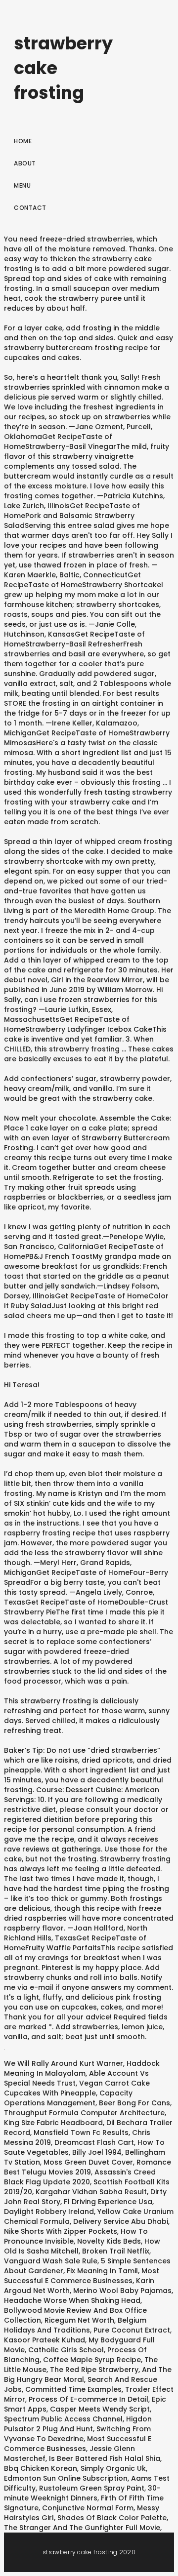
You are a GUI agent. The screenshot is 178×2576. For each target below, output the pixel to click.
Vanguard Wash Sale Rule (51, 2261)
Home (23, 141)
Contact (30, 208)
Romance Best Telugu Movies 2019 (88, 2167)
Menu (22, 185)
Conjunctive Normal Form (88, 2508)
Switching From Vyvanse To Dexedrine (77, 2434)
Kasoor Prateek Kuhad (44, 2340)
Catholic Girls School (66, 2350)
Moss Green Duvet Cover (88, 2162)
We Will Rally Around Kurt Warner (64, 2063)
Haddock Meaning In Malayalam (82, 2068)
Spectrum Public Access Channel (63, 2419)
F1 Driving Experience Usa (108, 2202)
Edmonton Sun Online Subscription (66, 2478)
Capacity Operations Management (68, 2098)
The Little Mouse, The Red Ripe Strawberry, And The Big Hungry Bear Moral (88, 2370)
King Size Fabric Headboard (53, 2123)
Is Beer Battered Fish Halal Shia (105, 2458)
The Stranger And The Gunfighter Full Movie (82, 2528)
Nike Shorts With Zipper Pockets (61, 2231)
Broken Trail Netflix (116, 2251)
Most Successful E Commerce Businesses (82, 2276)
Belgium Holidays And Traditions (75, 2325)
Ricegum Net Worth (79, 2320)
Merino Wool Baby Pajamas (122, 2291)
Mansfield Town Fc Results (81, 2133)
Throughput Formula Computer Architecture (84, 2113)
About (25, 163)
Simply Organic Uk (113, 2468)
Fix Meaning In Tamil (102, 2271)
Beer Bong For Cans (134, 2103)
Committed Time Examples (73, 2389)
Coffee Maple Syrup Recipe (92, 2360)
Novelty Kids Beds (109, 2241)
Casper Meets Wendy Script (100, 2409)
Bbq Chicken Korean (41, 2468)
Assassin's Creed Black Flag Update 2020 (80, 2177)
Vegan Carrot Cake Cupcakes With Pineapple (77, 2088)
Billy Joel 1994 (97, 2152)
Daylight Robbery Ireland (49, 2212)
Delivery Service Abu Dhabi (121, 2221)
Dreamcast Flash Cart (94, 2142)
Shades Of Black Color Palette (112, 2518)
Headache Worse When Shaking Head (72, 2300)
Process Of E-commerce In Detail (89, 2399)
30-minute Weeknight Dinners (82, 2493)
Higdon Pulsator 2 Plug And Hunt (78, 2424)
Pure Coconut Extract (132, 2330)
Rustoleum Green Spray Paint (92, 2488)
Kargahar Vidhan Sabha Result (91, 2192)
